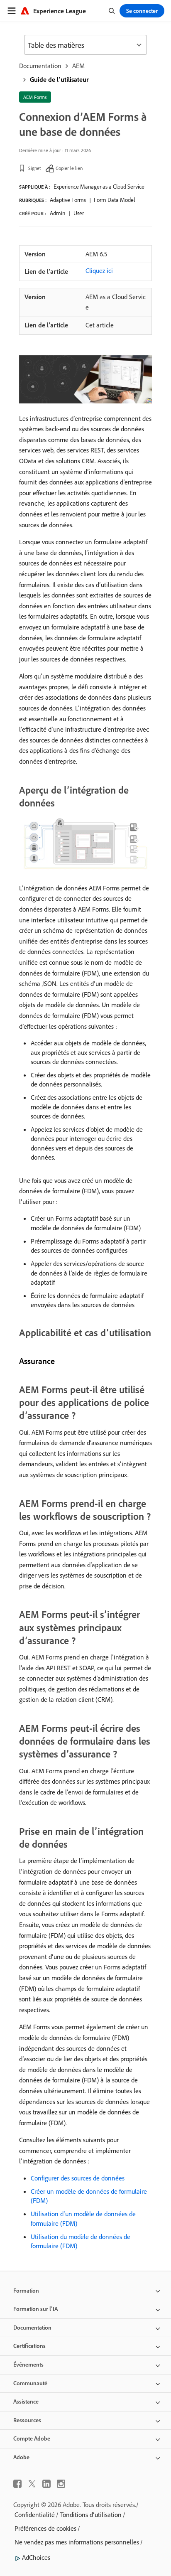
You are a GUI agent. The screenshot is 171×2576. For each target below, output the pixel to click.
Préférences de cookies (45, 2528)
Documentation (40, 66)
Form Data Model (114, 200)
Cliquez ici (99, 270)
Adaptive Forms (68, 200)
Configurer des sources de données (78, 2178)
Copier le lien (69, 168)
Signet (35, 168)
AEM (78, 66)
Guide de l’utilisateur (59, 79)
